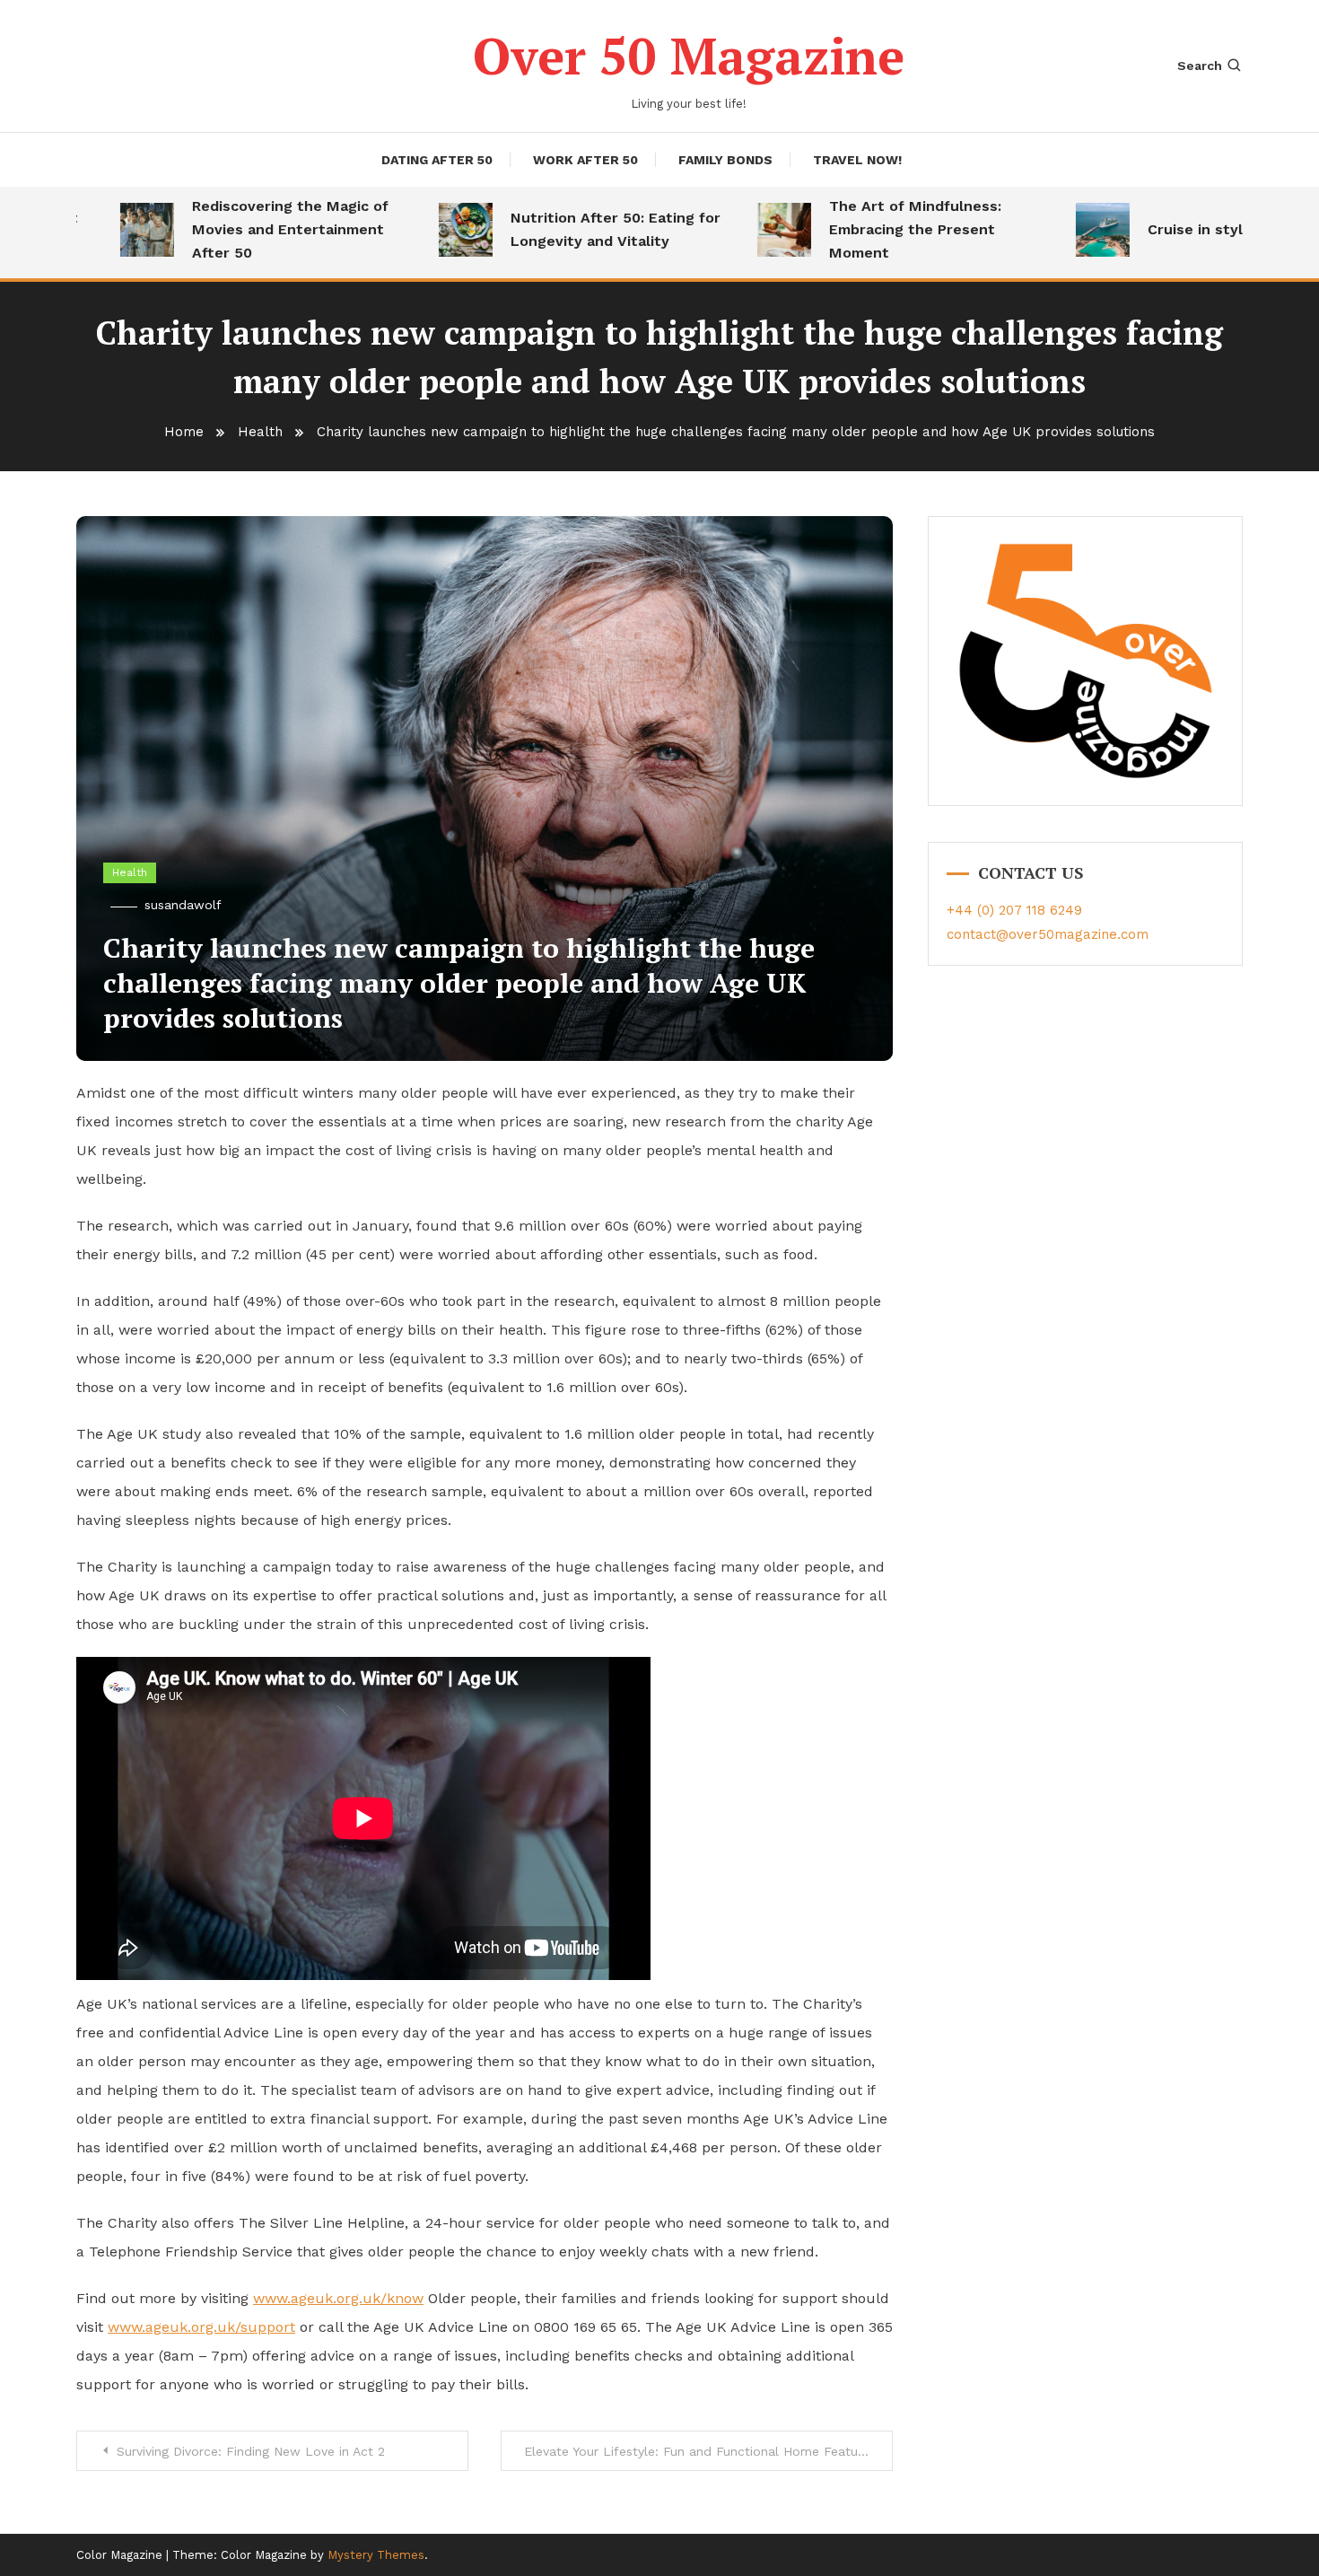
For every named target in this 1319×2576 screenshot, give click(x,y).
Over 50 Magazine (689, 56)
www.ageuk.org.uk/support (201, 2327)
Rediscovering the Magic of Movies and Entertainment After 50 (250, 229)
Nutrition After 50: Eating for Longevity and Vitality (575, 229)
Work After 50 (585, 160)
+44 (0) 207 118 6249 (1014, 910)
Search (1200, 66)
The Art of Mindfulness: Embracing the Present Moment (875, 229)
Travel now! (857, 160)
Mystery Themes (376, 2555)
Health (130, 872)
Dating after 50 (437, 160)
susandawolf (183, 905)
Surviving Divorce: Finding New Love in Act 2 (251, 2451)
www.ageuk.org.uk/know (338, 2298)
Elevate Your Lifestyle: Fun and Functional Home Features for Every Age (708, 2451)
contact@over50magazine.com (1048, 934)
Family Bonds (725, 160)
